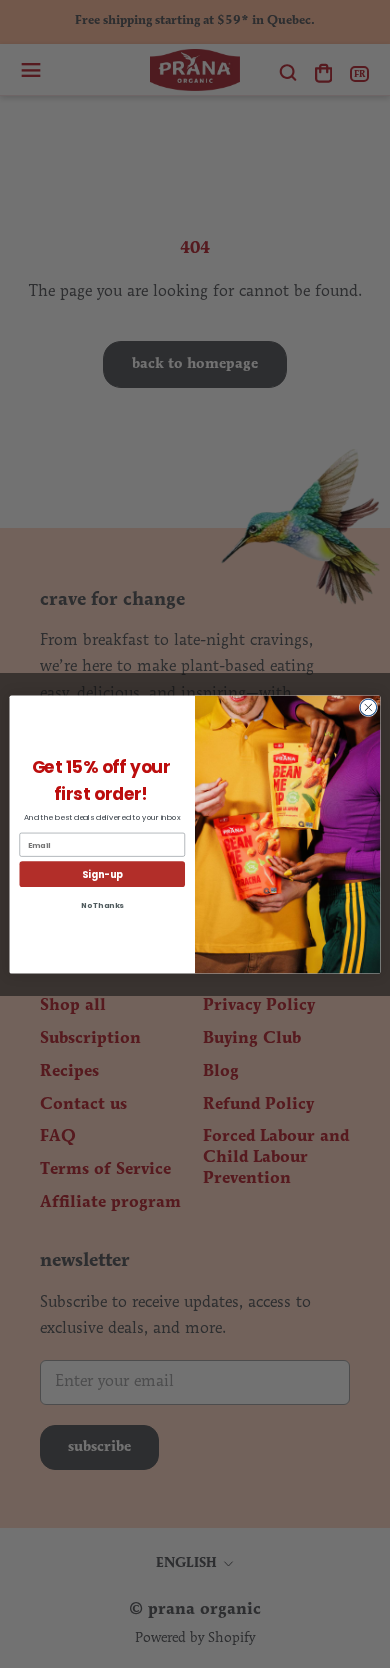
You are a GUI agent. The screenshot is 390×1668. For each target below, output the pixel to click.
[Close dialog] (368, 707)
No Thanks (102, 904)
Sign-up (102, 873)
